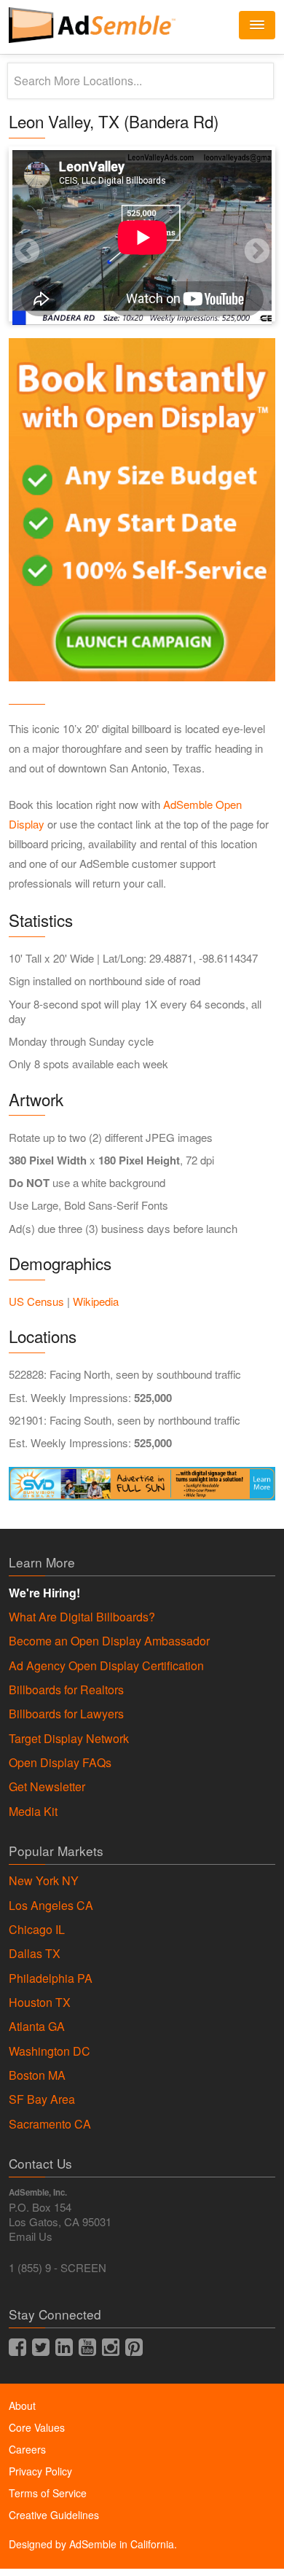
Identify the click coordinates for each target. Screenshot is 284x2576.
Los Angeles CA (51, 1906)
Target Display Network (69, 1739)
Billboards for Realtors (66, 1690)
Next (239, 234)
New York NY (44, 1881)
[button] (257, 25)
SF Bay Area (42, 2099)
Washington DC (50, 2051)
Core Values (37, 2427)
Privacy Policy (40, 2471)
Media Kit (33, 1812)
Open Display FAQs (60, 1763)
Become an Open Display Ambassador (109, 1641)
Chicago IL (37, 1930)
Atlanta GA (37, 2027)
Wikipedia (96, 1301)
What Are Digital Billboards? (82, 1617)
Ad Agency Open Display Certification (106, 1666)
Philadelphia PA (51, 1978)
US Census (36, 1301)
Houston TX (40, 2003)
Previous (9, 234)
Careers (27, 2449)
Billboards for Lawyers (66, 1714)
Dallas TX (35, 1954)
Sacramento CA (50, 2124)
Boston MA (37, 2075)
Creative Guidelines (54, 2515)
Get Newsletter (47, 1787)
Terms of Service (48, 2493)
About (22, 2405)
